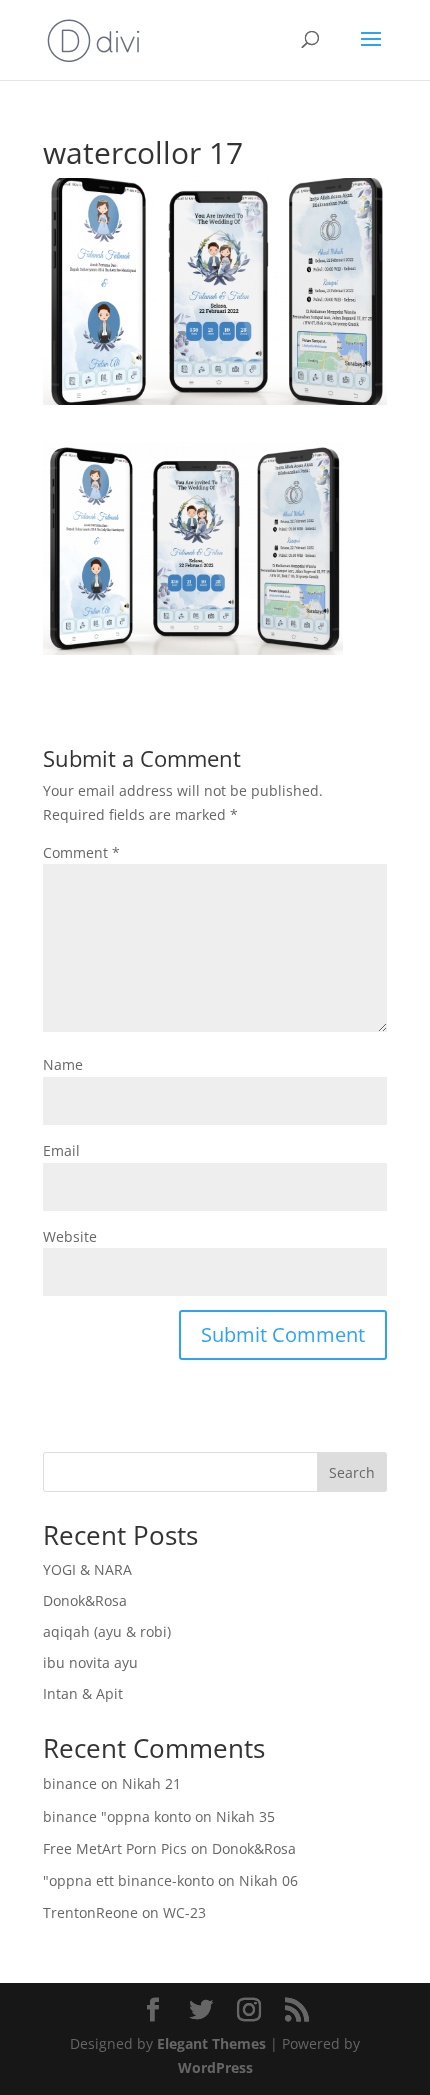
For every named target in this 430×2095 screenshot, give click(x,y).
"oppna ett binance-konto (128, 1880)
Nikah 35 (245, 1816)
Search (352, 1472)
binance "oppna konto (117, 1816)
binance (70, 1783)
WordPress (215, 2067)
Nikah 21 (151, 1783)
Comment (81, 852)
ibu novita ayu (90, 1662)
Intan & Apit (83, 1693)
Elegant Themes (211, 2043)
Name (63, 1064)
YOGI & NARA (87, 1569)
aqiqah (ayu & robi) (107, 1631)
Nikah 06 (268, 1880)
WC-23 (184, 1912)
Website (70, 1236)
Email (61, 1150)
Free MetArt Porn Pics (115, 1848)
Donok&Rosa (85, 1600)
